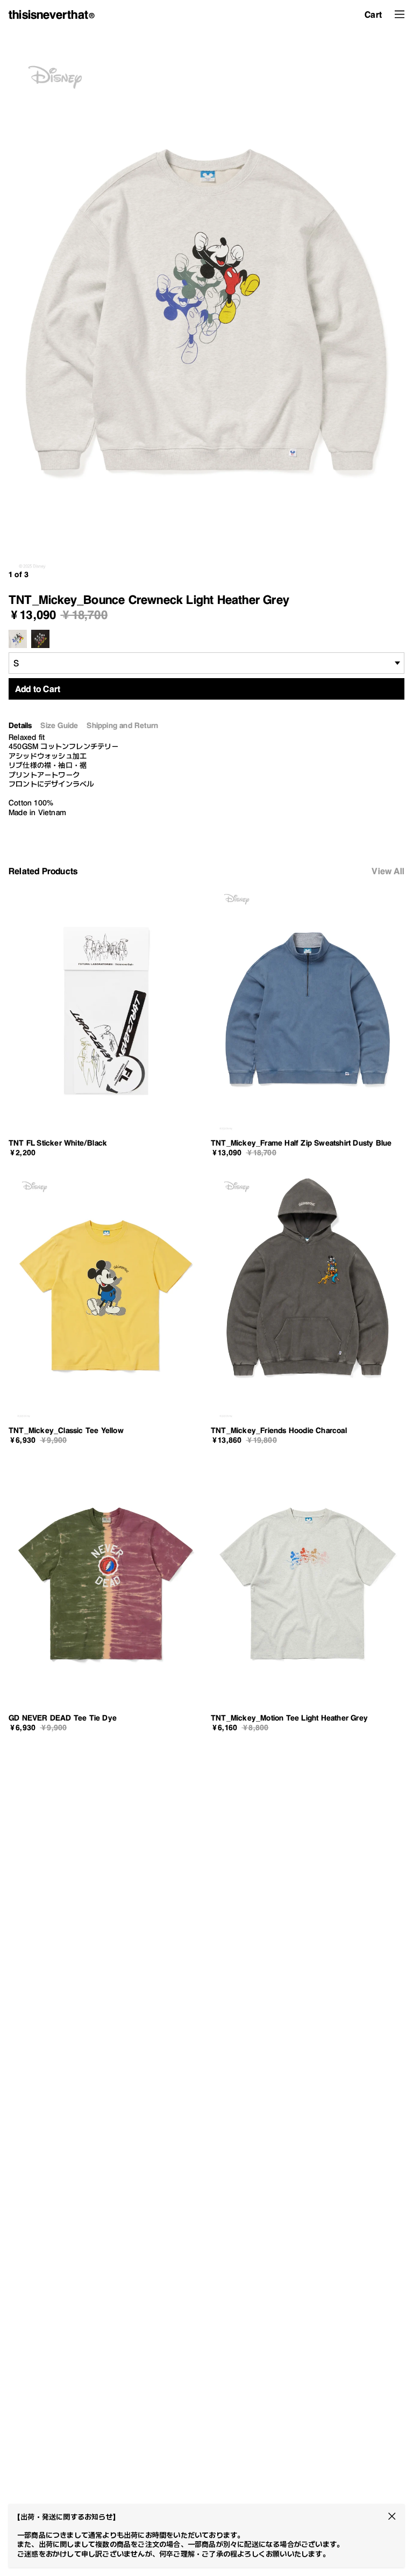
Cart (373, 15)
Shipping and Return (122, 726)
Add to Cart (38, 689)
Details (20, 726)
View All (388, 871)
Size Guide (59, 726)
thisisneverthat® (52, 15)
